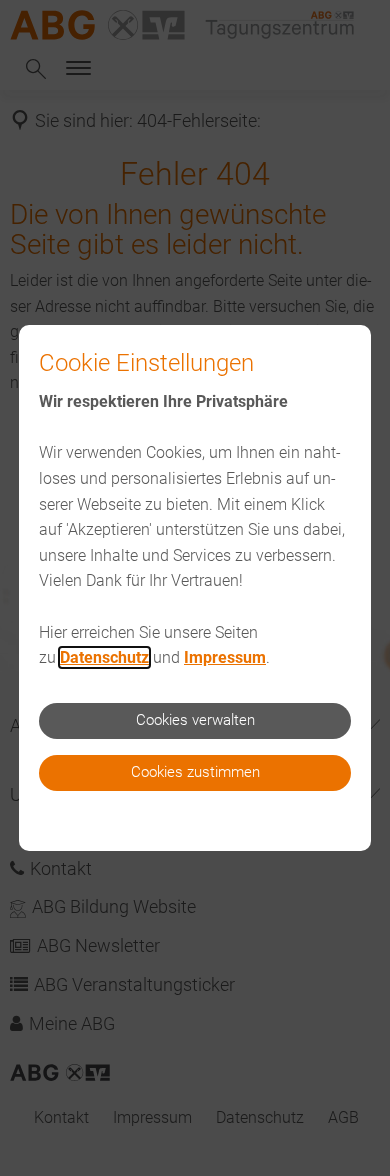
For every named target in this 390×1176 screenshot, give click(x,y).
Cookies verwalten (195, 720)
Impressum (225, 657)
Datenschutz (104, 657)
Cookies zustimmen (195, 772)
